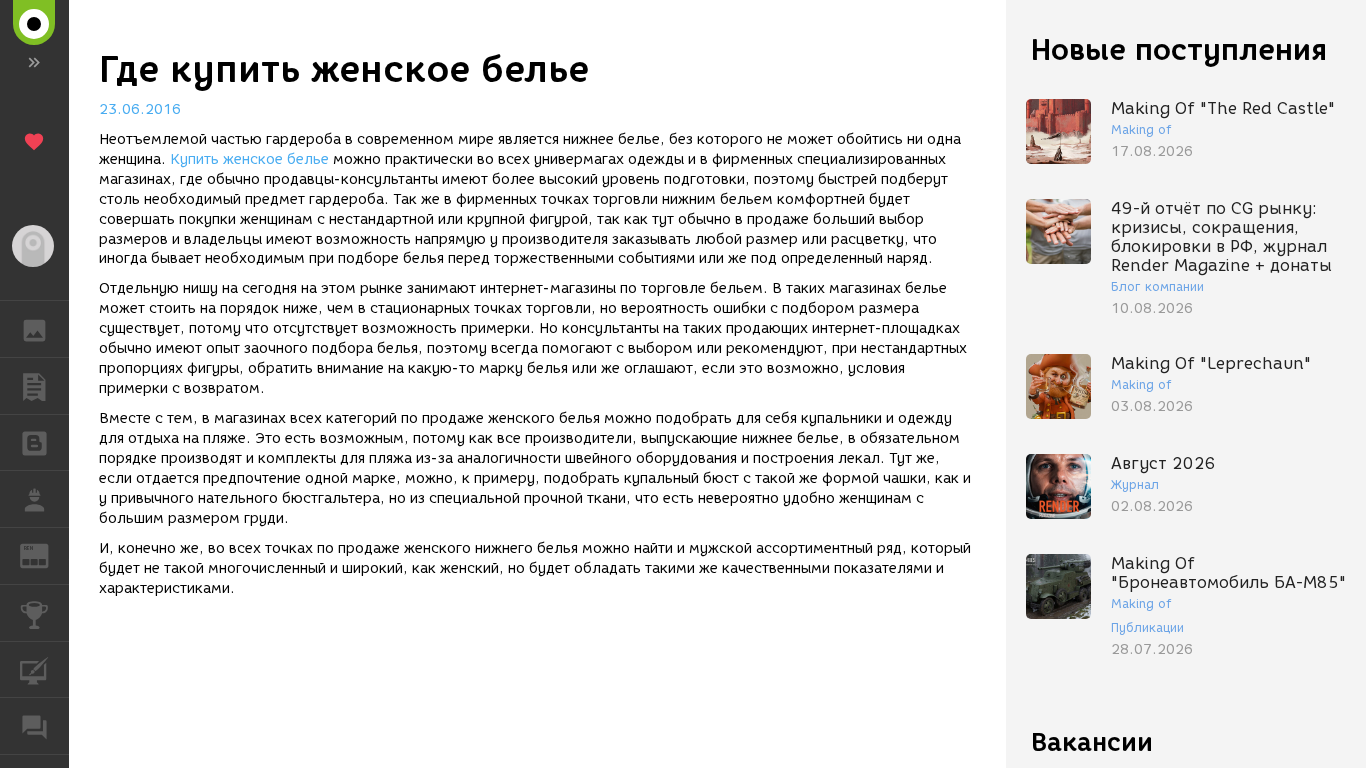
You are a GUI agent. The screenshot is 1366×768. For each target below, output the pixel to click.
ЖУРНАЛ (46, 554)
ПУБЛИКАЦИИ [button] (34, 386)
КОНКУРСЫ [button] (34, 613)
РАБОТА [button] (34, 499)
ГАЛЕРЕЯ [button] (34, 329)
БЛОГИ (34, 443)
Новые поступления (1179, 49)
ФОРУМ (34, 726)
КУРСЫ (34, 670)
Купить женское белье (249, 159)
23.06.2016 (140, 109)
